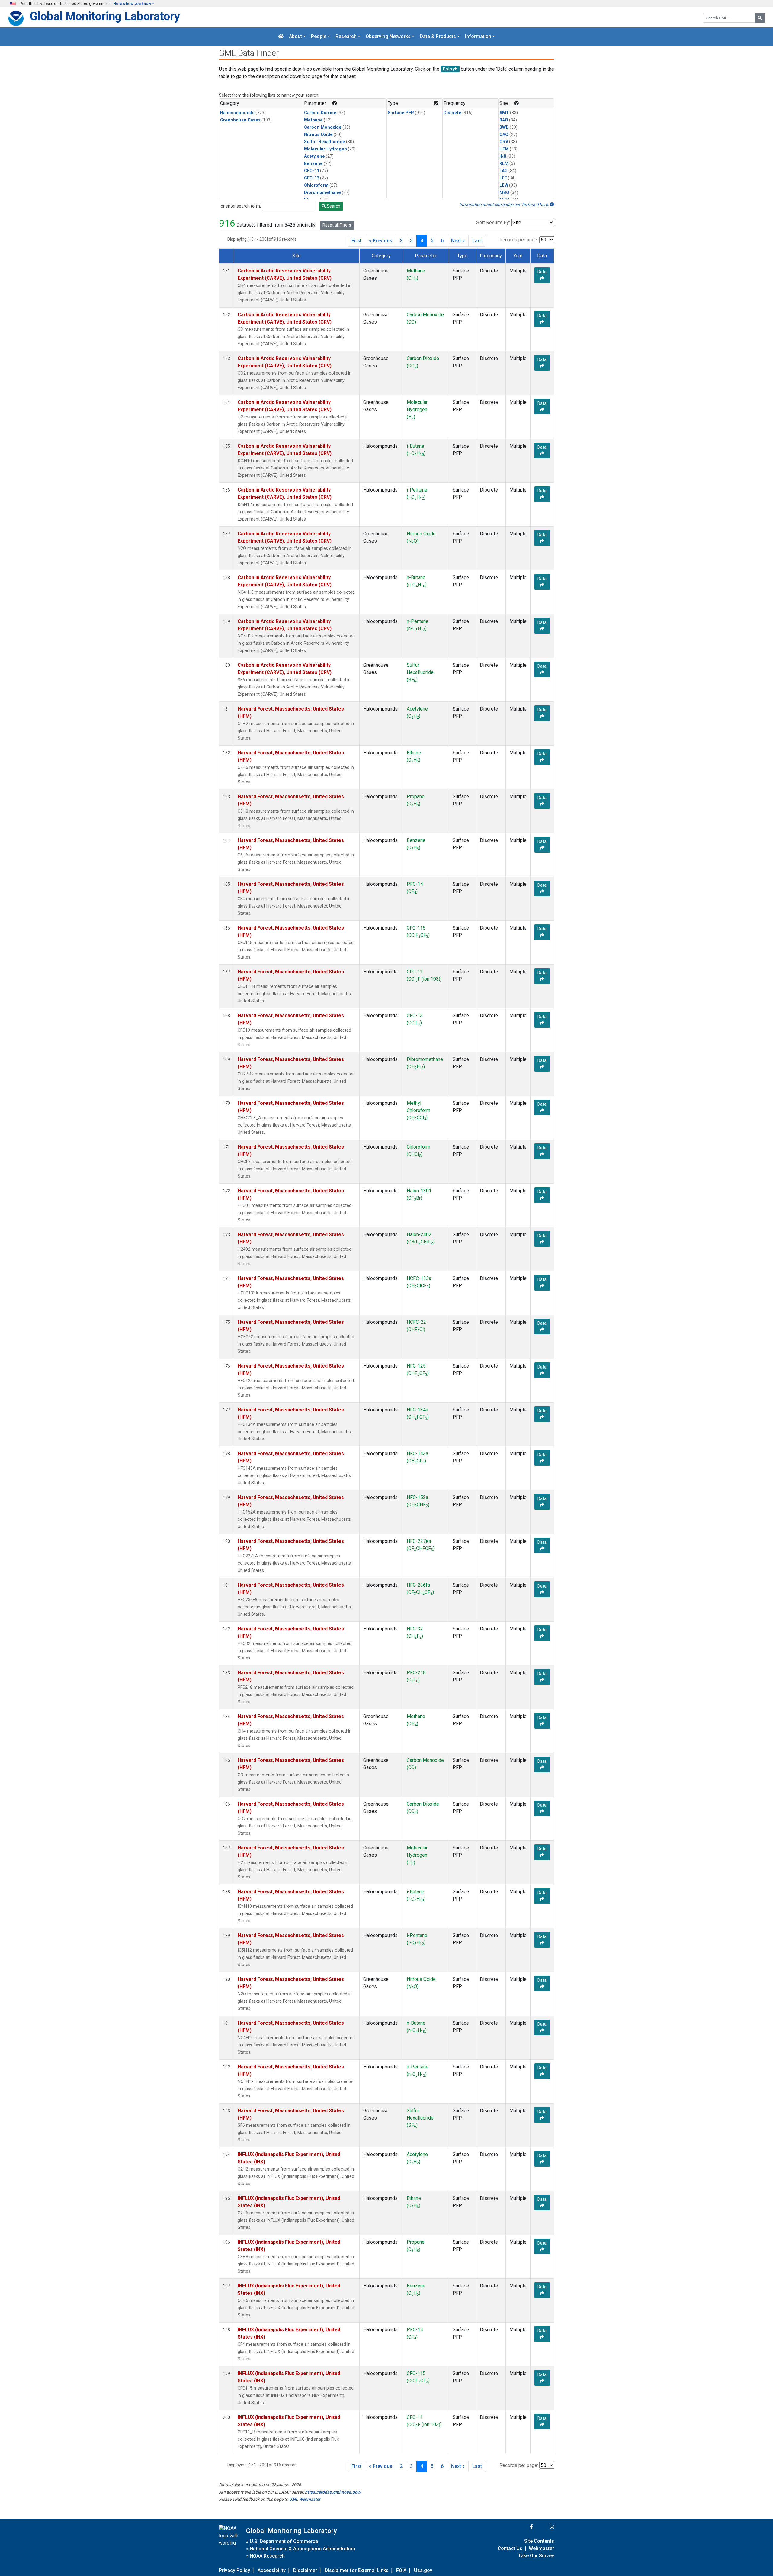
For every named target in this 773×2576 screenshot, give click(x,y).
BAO (504, 120)
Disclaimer (305, 2570)
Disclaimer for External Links (357, 2570)
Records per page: (519, 240)
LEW (504, 185)
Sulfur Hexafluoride (325, 142)
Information (478, 37)
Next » (458, 241)
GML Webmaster (305, 2499)
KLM (504, 164)
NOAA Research (267, 2556)
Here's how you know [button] (132, 3)
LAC (504, 171)
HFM (504, 149)
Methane (313, 120)
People (319, 37)
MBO (504, 193)
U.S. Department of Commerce (284, 2541)
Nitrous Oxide (318, 135)
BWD (504, 127)
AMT (504, 113)
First (356, 241)
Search (333, 206)
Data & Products (438, 37)
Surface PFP (401, 113)
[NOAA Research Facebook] (523, 2527)
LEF (503, 178)
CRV (504, 142)
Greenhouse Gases (240, 120)
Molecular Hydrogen (326, 149)
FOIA (401, 2570)
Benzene (313, 164)
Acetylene (314, 156)
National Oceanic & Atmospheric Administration (302, 2549)
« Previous (381, 241)
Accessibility (272, 2570)
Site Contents (539, 2541)
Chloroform (316, 185)
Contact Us (510, 2548)
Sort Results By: (493, 222)
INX (503, 156)
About (295, 37)
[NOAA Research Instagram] (544, 2527)
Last (477, 241)
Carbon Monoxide (323, 127)
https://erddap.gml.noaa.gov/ (333, 2492)
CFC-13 (312, 178)
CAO (504, 135)
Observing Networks (388, 37)
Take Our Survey (536, 2556)
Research (346, 37)
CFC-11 (312, 171)
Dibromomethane (322, 193)
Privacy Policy (234, 2570)
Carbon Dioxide (320, 113)
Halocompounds (237, 113)
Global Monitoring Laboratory (105, 16)
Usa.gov (423, 2570)
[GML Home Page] (281, 37)
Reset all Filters (337, 225)
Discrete (452, 113)
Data (542, 272)
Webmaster (541, 2548)
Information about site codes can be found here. (505, 205)
